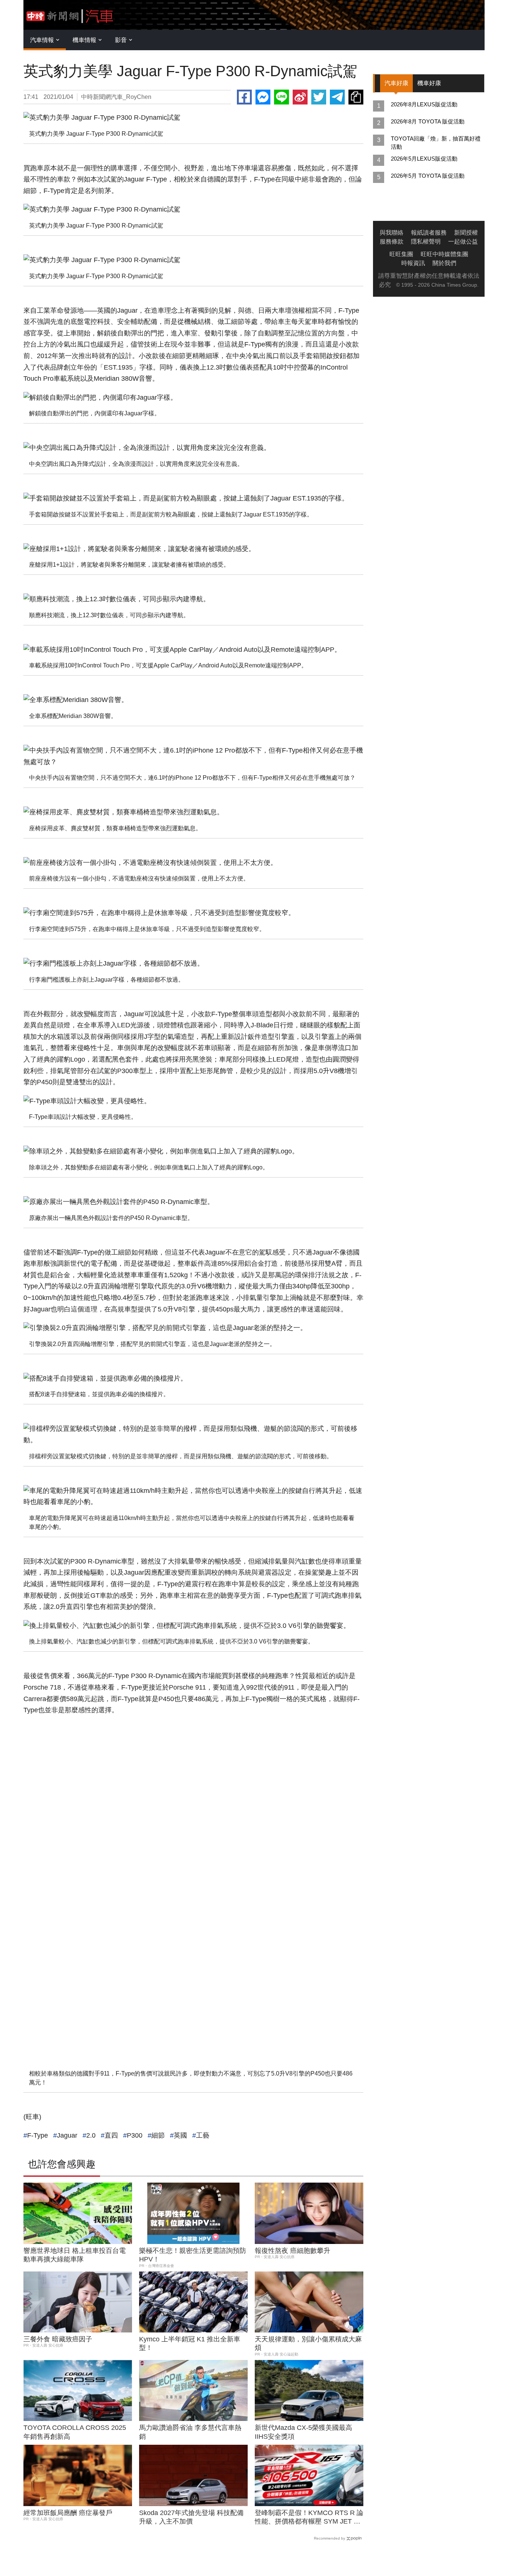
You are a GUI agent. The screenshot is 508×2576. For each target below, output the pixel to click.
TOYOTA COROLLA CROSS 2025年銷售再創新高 (75, 2432)
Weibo (300, 97)
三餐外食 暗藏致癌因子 (58, 2339)
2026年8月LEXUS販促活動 (424, 104)
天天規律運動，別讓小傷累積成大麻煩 (308, 2343)
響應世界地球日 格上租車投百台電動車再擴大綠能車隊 (75, 2255)
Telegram (337, 97)
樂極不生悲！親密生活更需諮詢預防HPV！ (193, 2255)
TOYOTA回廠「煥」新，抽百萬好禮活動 (436, 143)
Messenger (263, 97)
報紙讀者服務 (429, 233)
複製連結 (356, 97)
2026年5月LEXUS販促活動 (424, 159)
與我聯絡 (392, 233)
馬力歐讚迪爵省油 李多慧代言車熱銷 (190, 2432)
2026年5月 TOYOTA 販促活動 (428, 176)
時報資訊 (413, 263)
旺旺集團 (401, 254)
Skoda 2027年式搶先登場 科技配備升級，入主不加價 (191, 2517)
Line (282, 97)
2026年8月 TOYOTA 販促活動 (428, 121)
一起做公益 (463, 241)
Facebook (244, 97)
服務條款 (392, 241)
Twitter (319, 97)
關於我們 (444, 263)
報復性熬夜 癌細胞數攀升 (292, 2251)
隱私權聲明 (426, 241)
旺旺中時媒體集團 (444, 254)
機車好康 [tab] (429, 83)
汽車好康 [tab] (396, 83)
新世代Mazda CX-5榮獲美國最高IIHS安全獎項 (303, 2432)
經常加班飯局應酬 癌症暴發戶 (68, 2513)
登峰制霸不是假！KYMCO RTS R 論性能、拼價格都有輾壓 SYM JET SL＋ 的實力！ (309, 2518)
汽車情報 (42, 40)
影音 (121, 40)
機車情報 (84, 40)
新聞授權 (466, 233)
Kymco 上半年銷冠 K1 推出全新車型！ (190, 2343)
